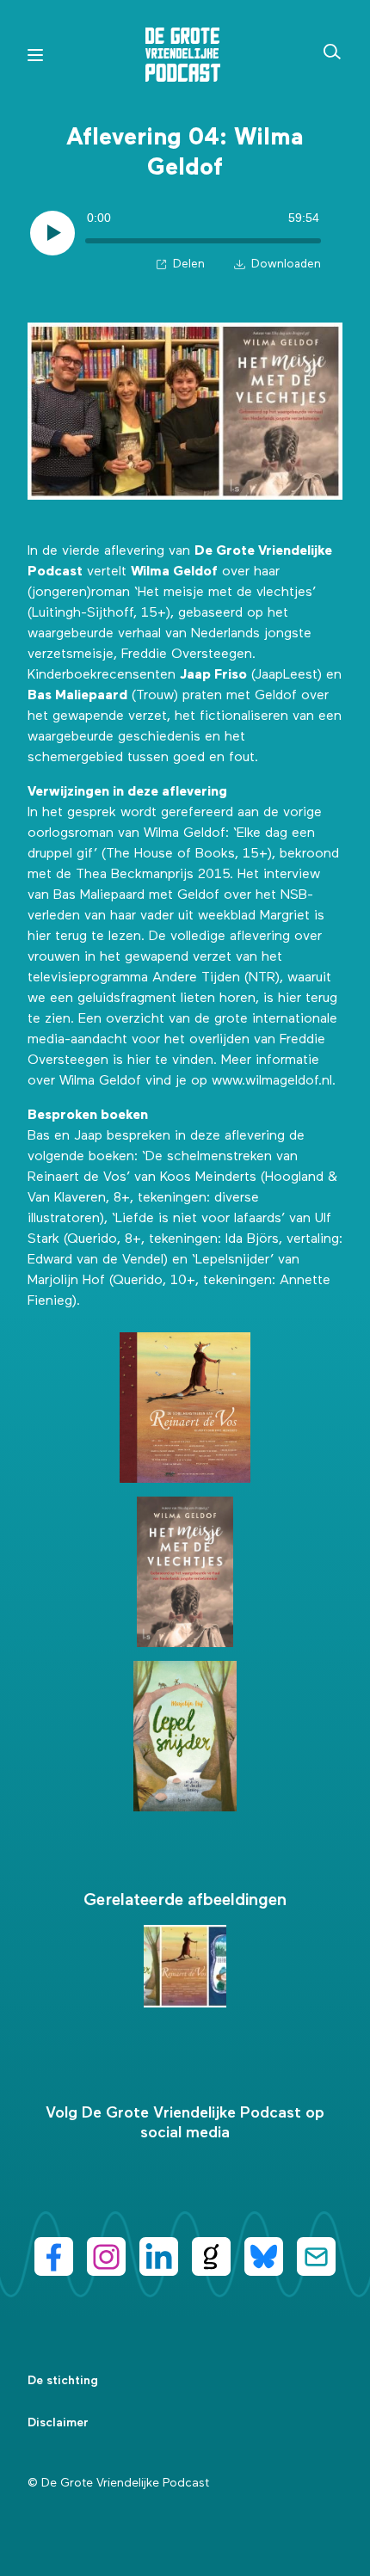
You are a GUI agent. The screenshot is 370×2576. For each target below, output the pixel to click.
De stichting (63, 2381)
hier (39, 937)
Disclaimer (58, 2423)
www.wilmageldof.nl (272, 1081)
